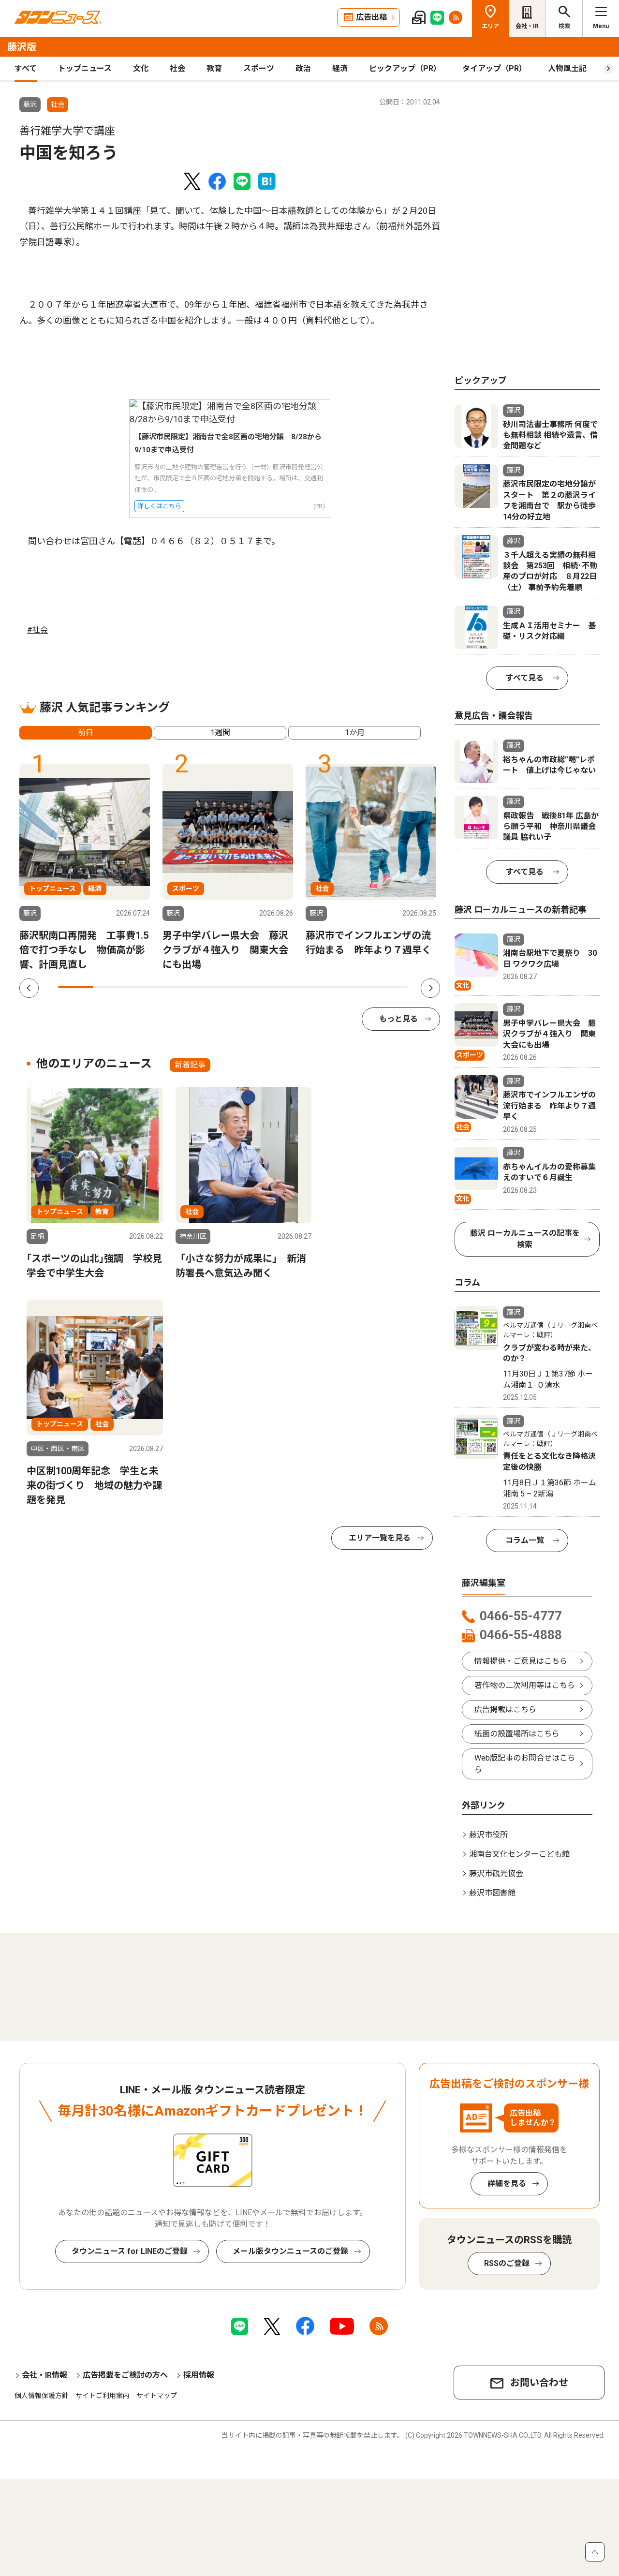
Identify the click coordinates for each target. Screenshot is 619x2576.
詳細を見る (507, 2184)
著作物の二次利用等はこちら (525, 1685)
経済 (340, 68)
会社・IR (527, 26)
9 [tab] (355, 987)
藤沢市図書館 (492, 1893)
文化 (141, 68)
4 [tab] (180, 987)
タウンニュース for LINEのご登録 (130, 2251)
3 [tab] (146, 987)
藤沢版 (22, 47)
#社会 (37, 630)
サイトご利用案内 (103, 2396)
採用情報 (199, 2375)
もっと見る (398, 1019)
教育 (214, 68)
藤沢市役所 (488, 1835)
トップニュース (85, 68)
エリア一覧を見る (380, 1538)
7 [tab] (285, 987)
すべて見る (525, 678)
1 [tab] (75, 987)
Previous (29, 988)
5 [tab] (215, 987)
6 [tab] (251, 987)
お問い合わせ (539, 2383)
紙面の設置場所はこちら (517, 1734)
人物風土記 (567, 68)
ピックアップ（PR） (405, 68)
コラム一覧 (525, 1540)
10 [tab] (390, 987)
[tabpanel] (85, 868)
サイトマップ (157, 2396)
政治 (303, 68)
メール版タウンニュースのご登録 (290, 2251)
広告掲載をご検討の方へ (125, 2375)
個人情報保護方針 (42, 2396)
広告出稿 (371, 17)
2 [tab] (110, 987)
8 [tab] (320, 987)
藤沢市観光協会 (496, 1873)
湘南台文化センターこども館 (519, 1854)
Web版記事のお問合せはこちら (525, 1764)
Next (430, 988)
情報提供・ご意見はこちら (521, 1661)
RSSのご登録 (507, 2263)
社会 (177, 68)
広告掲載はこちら (505, 1710)
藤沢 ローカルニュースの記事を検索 (525, 1239)
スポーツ (259, 68)
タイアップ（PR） (494, 68)
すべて (26, 68)
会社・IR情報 (44, 2375)
